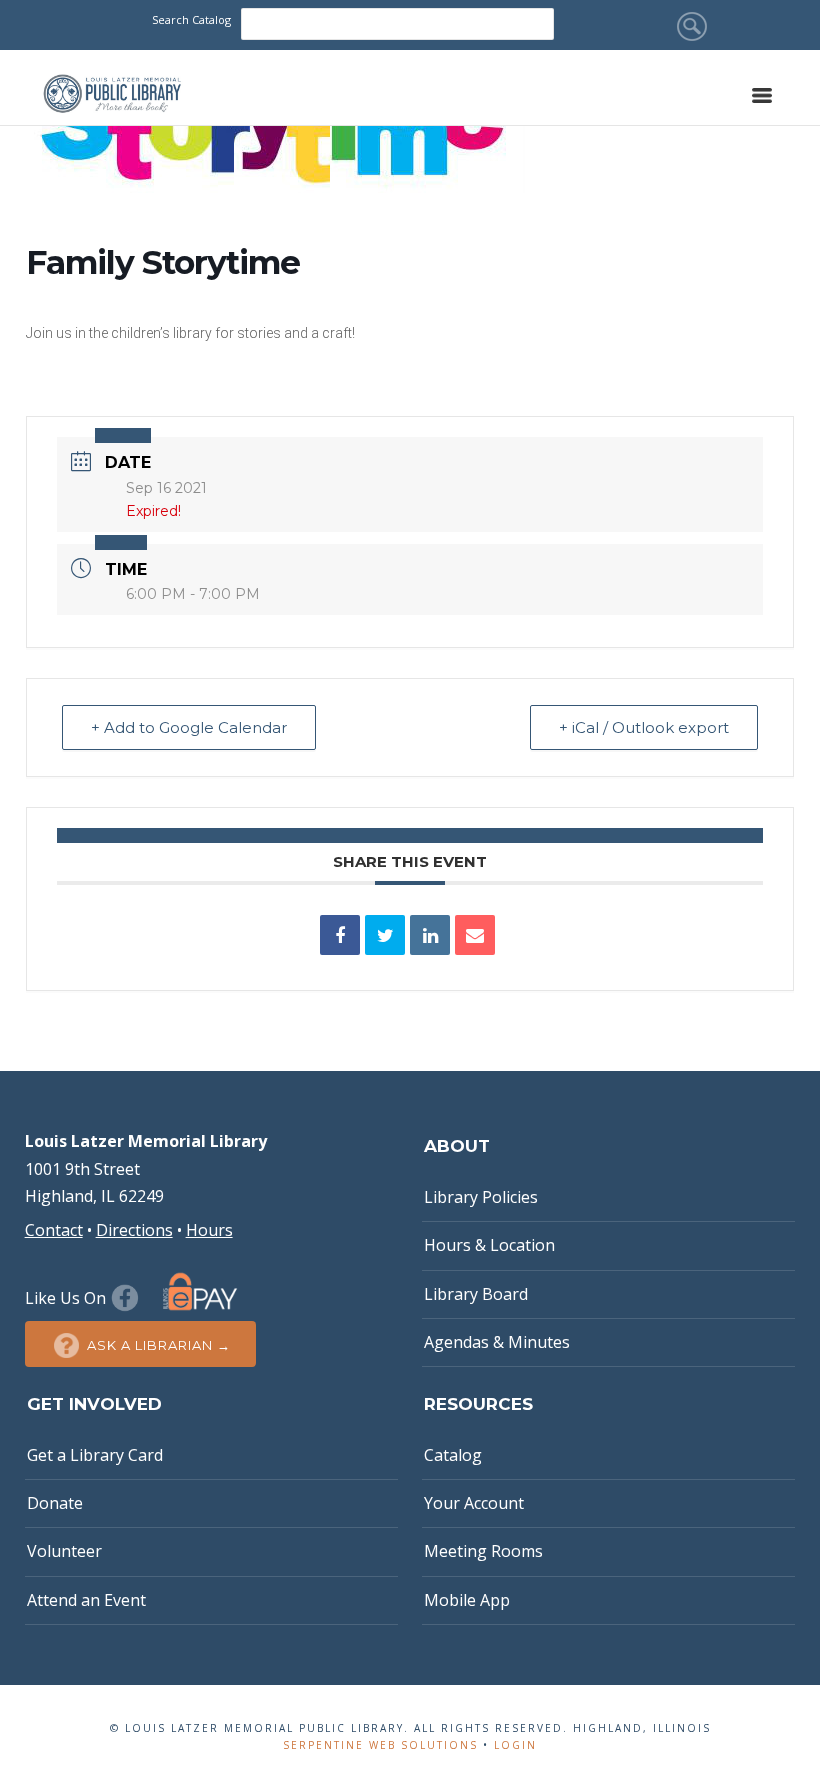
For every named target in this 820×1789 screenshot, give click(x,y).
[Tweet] (385, 935)
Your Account (474, 1503)
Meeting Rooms (483, 1551)
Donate (55, 1503)
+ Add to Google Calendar (189, 727)
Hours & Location (489, 1245)
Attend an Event (86, 1600)
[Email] (475, 935)
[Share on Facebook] (340, 935)
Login (515, 1745)
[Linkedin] (430, 935)
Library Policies (481, 1197)
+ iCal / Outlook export (644, 727)
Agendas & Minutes (497, 1342)
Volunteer (64, 1551)
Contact (54, 1230)
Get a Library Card (95, 1455)
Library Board (476, 1294)
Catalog (453, 1455)
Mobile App (467, 1600)
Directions (134, 1230)
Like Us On (67, 1298)
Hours (209, 1230)
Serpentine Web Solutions (380, 1745)
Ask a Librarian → (159, 1345)
